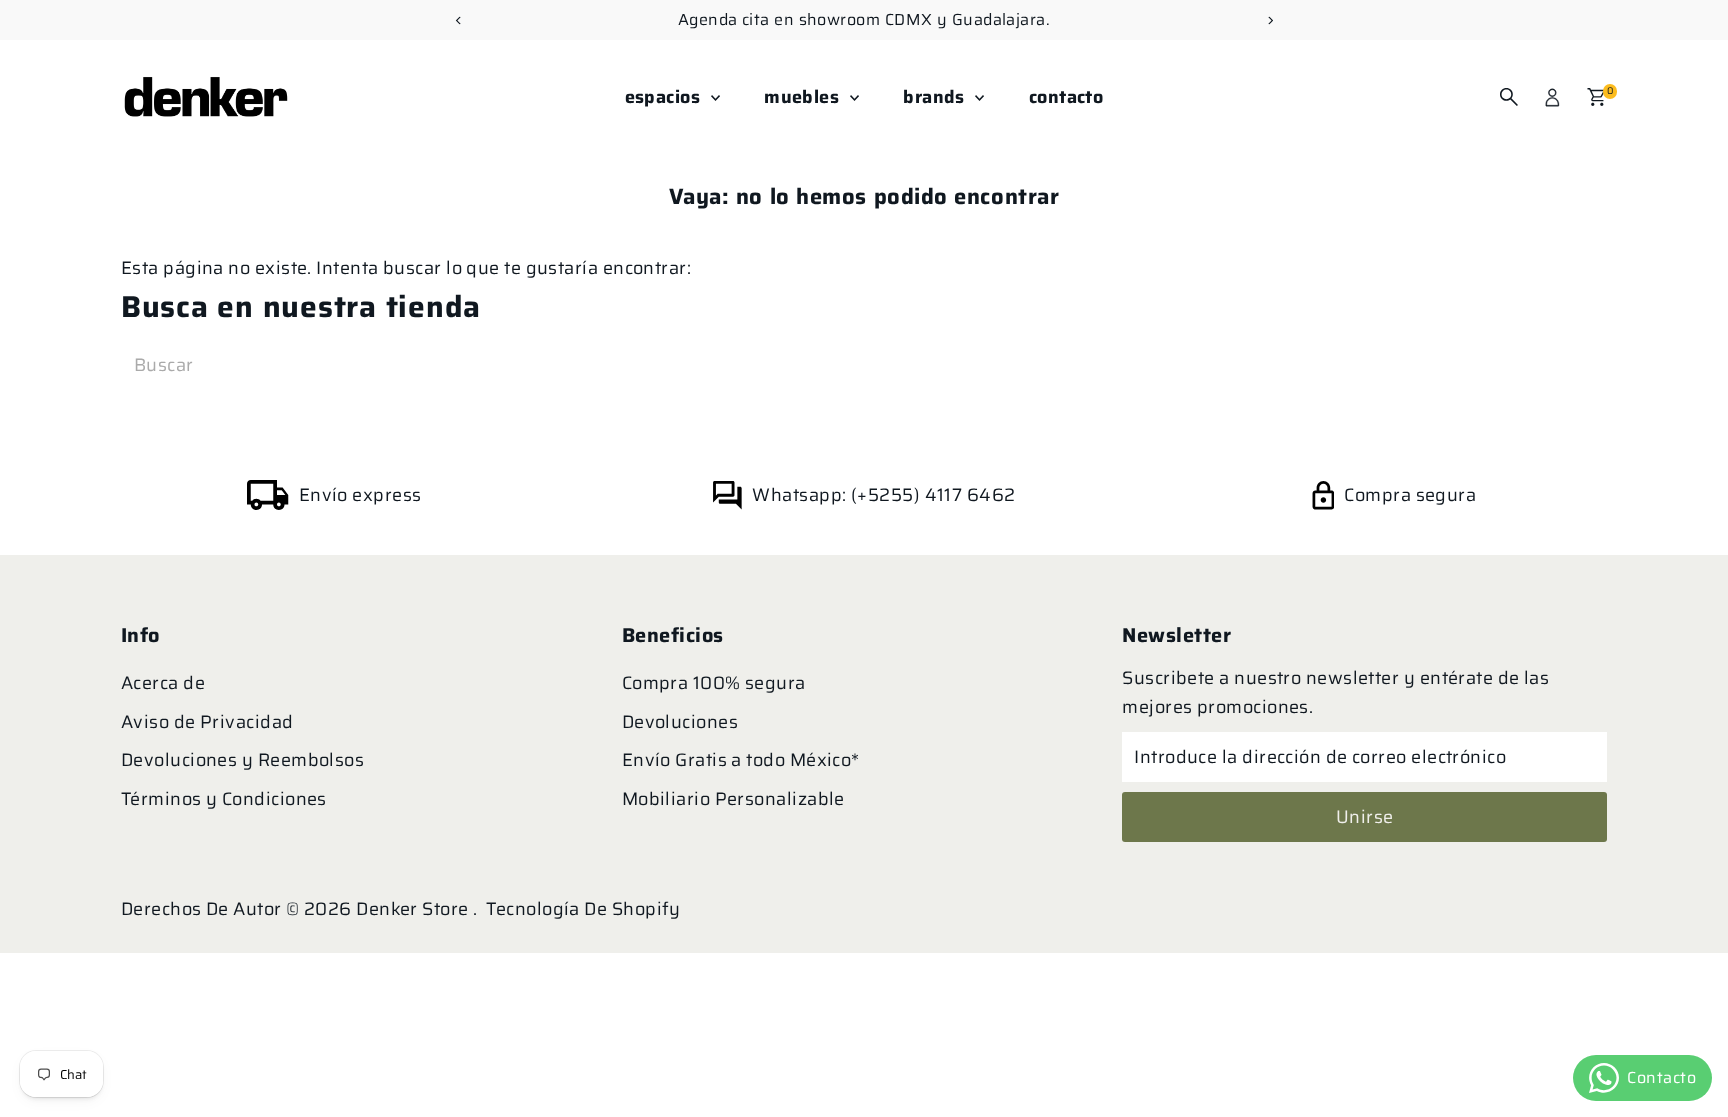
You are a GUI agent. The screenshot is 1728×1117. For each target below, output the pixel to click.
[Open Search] (1509, 97)
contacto (1066, 97)
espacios (665, 97)
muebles (804, 97)
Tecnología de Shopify (583, 909)
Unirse (1365, 817)
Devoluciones (680, 722)
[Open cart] (1596, 97)
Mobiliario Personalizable (733, 799)
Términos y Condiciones (224, 799)
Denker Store (414, 909)
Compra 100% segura (714, 683)
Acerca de (163, 683)
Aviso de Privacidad (207, 722)
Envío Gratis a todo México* (741, 760)
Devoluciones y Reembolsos (242, 760)
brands (936, 97)
